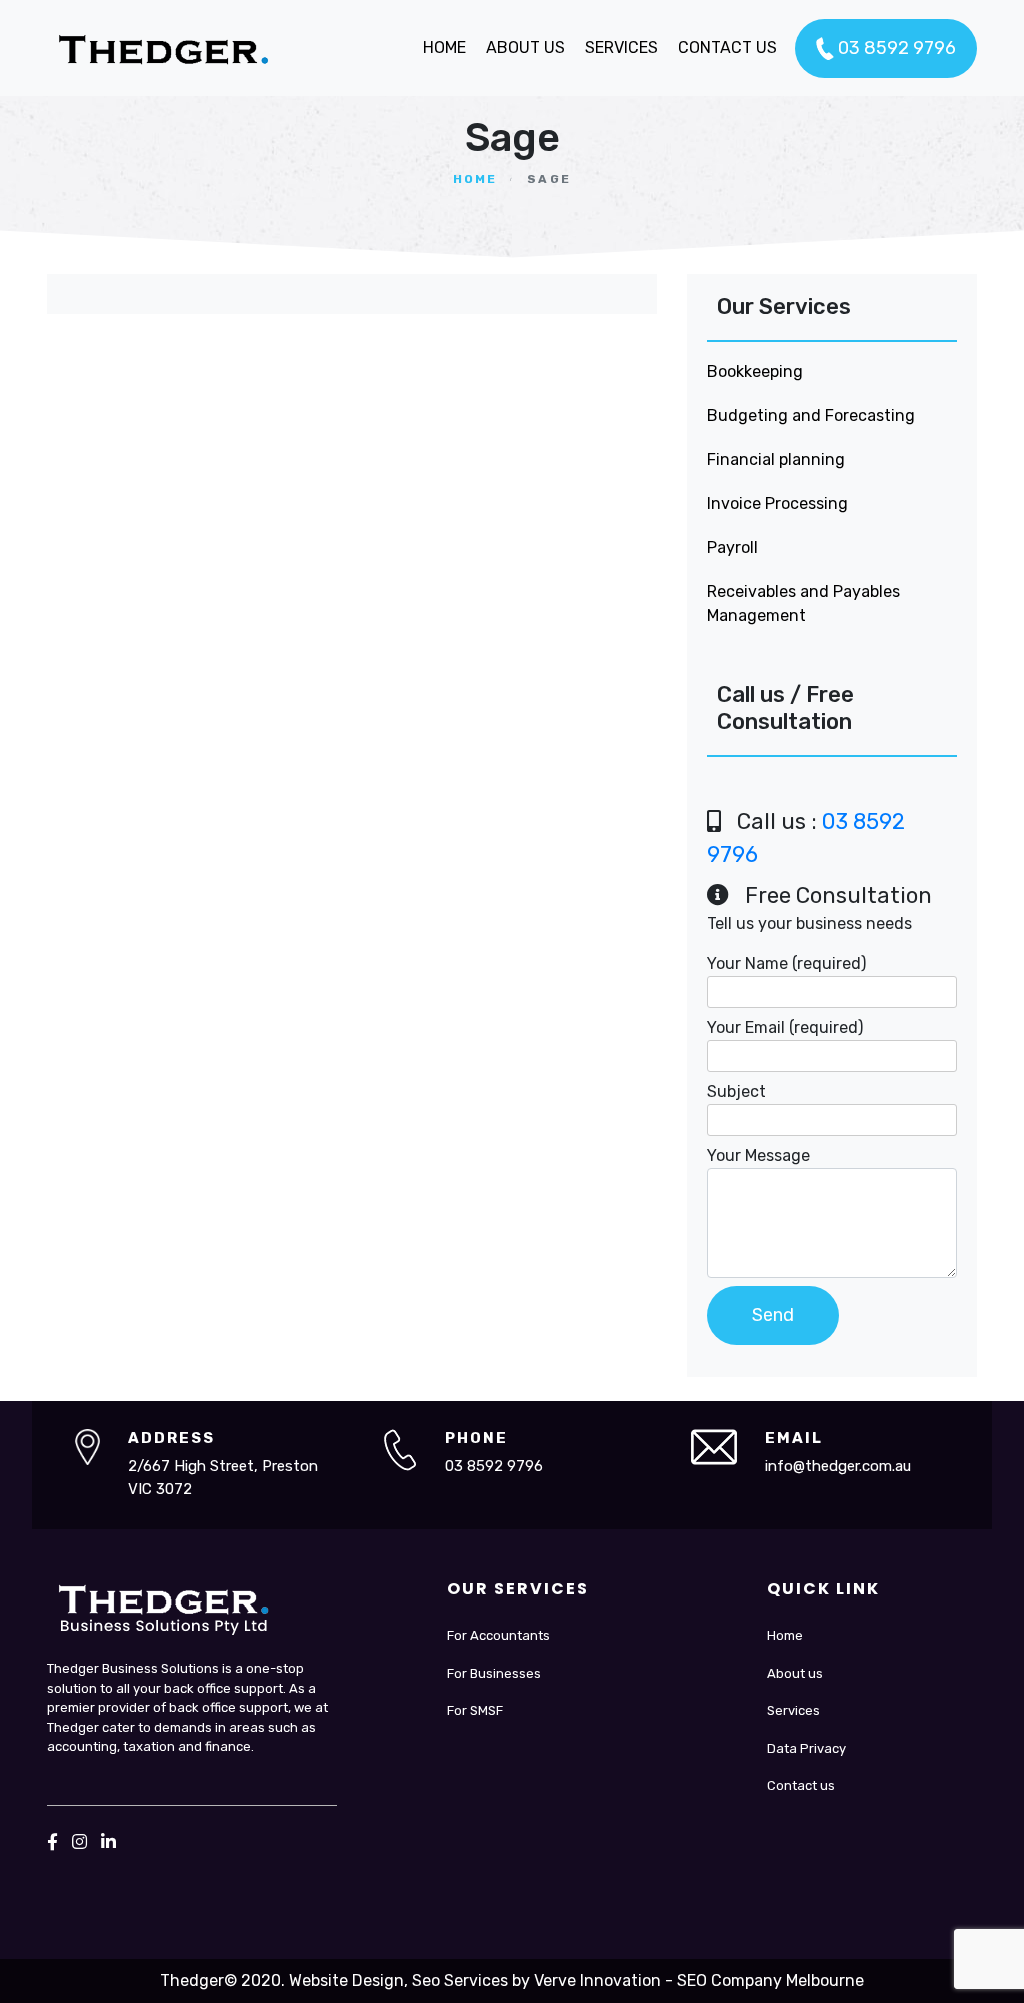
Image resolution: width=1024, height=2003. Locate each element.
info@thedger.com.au (838, 1466)
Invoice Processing (777, 503)
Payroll (732, 547)
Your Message (758, 1155)
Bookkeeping (755, 371)
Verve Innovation (597, 1980)
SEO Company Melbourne (770, 1980)
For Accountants (498, 1635)
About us (795, 1673)
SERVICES (621, 47)
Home (475, 179)
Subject (736, 1091)
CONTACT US (727, 47)
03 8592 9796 (895, 48)
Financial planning (776, 459)
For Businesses (494, 1673)
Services (793, 1710)
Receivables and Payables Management (803, 603)
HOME (444, 47)
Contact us (801, 1785)
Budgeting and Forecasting (811, 415)
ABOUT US (525, 47)
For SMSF (475, 1710)
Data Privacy (806, 1748)
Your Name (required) (786, 963)
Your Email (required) (785, 1027)
